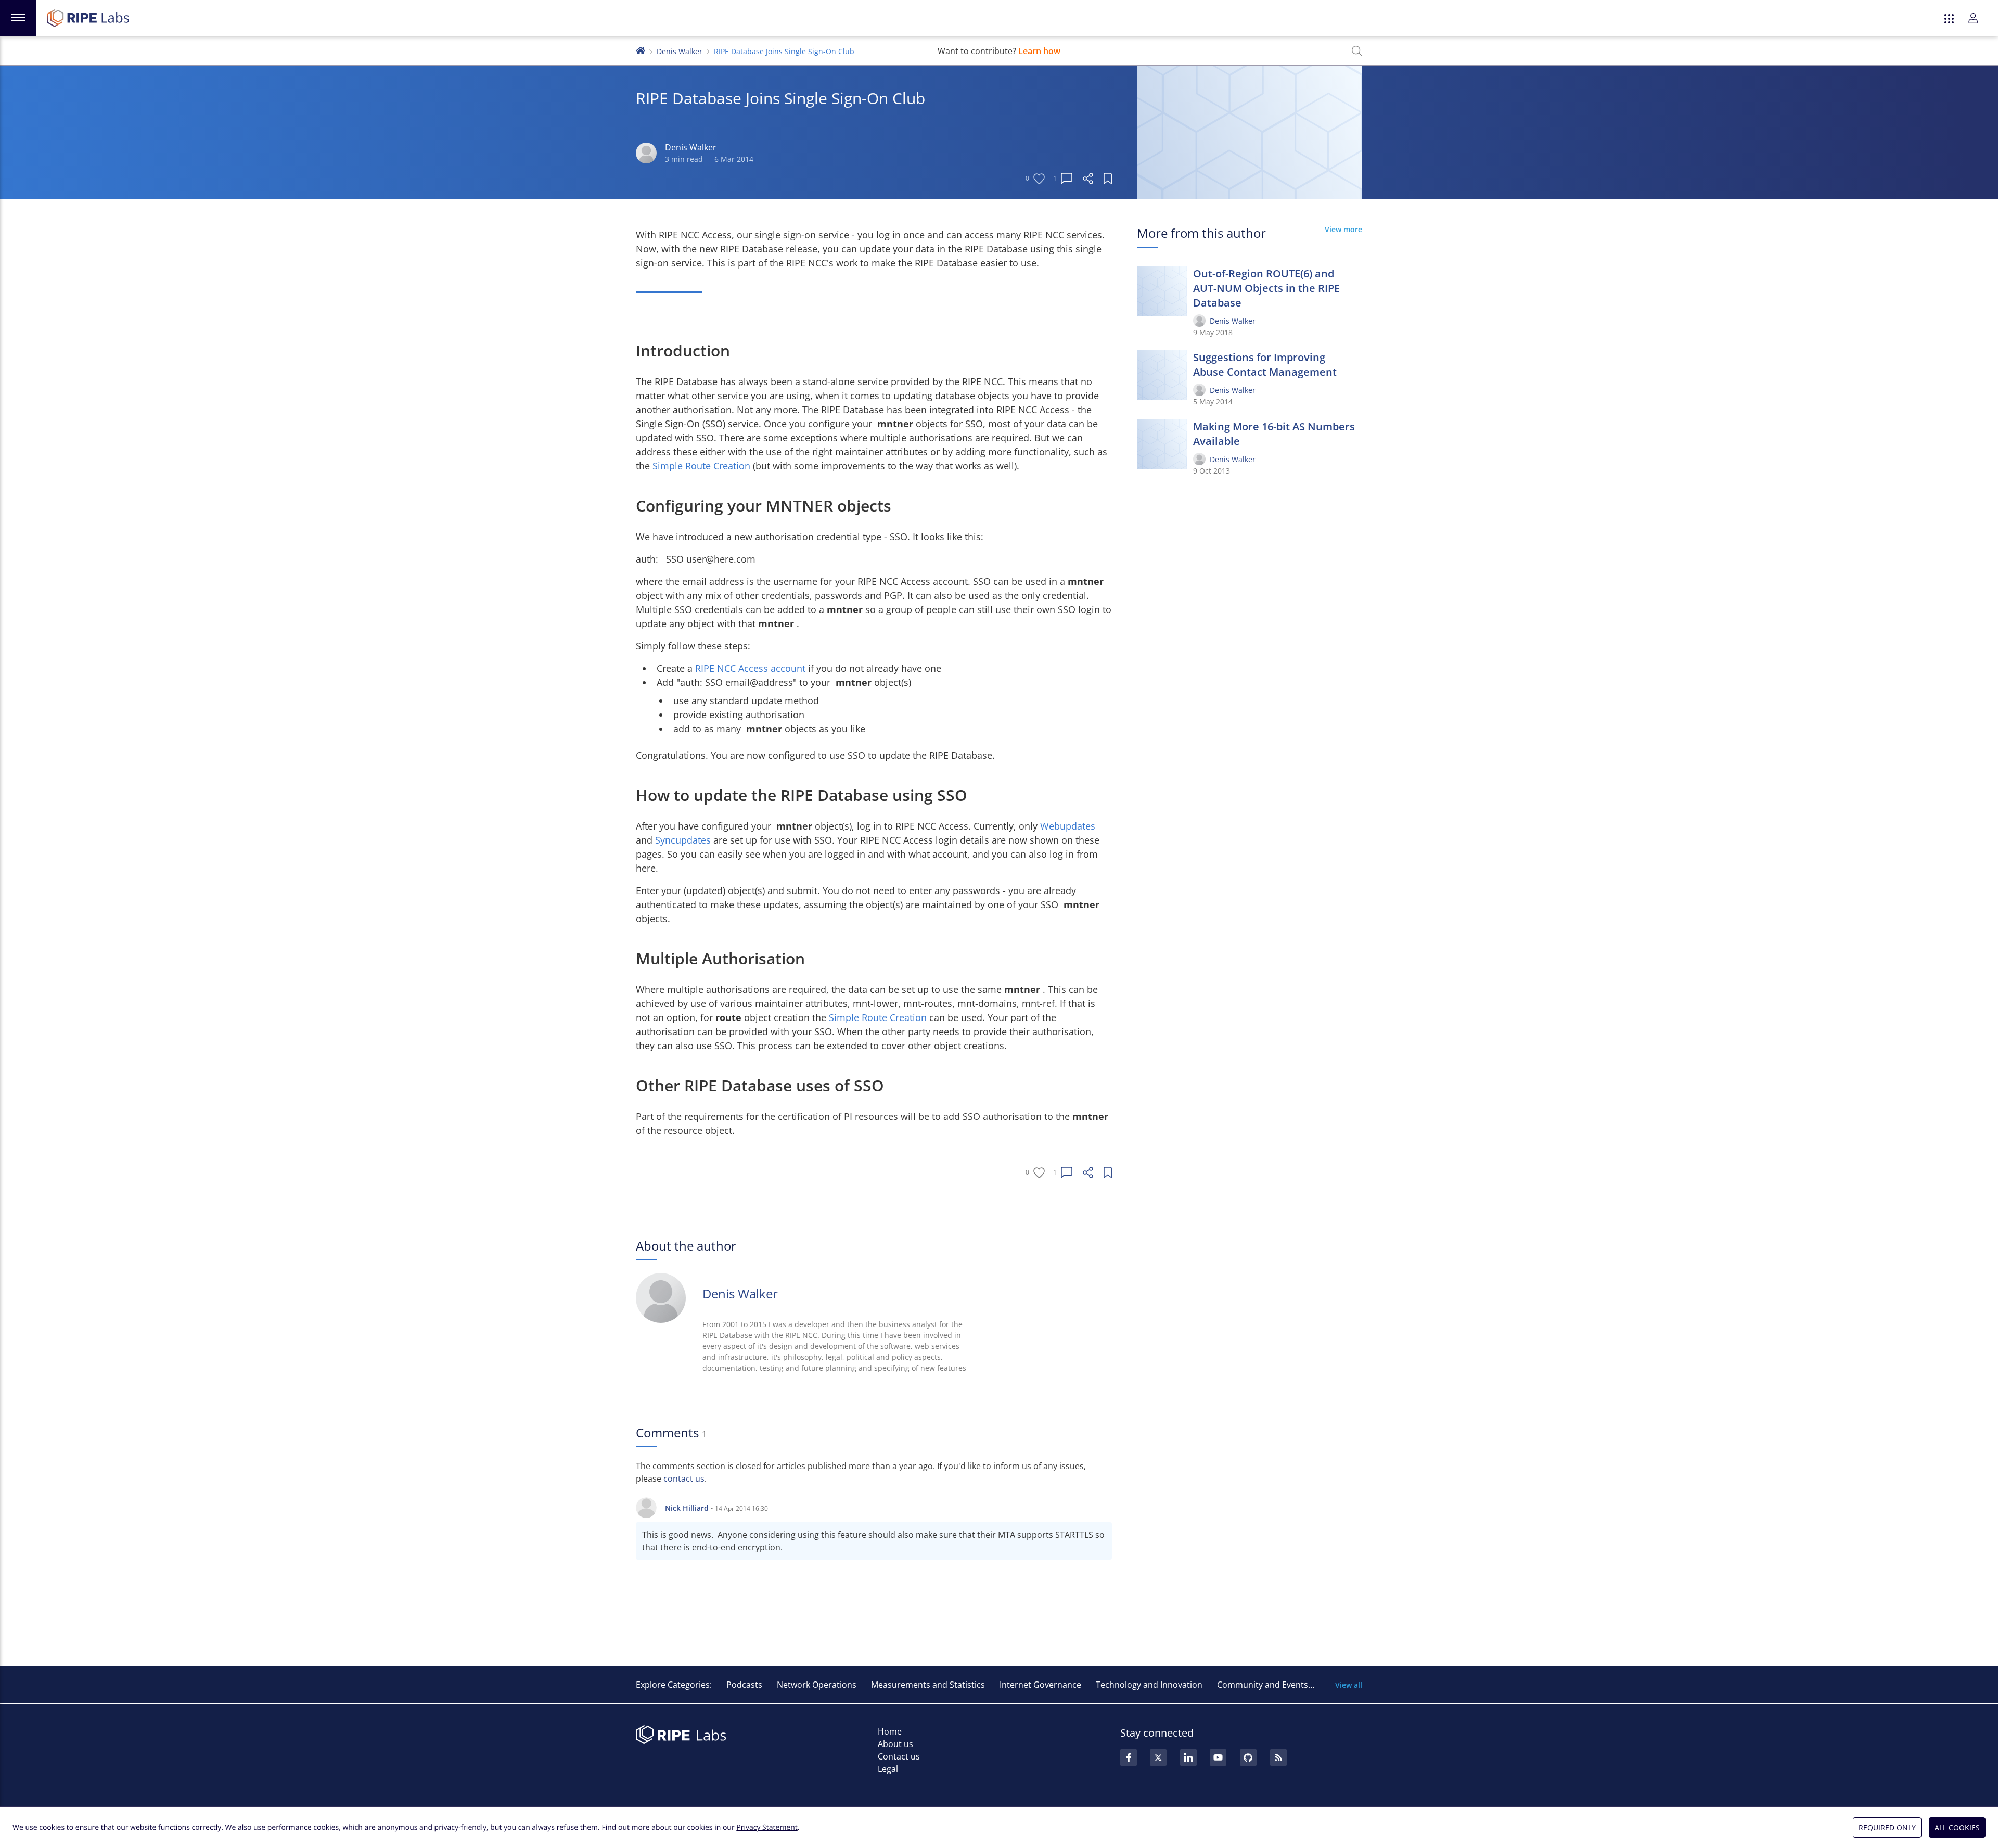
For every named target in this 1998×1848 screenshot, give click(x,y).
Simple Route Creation (703, 466)
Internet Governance (1040, 1685)
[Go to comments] (1067, 179)
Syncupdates (684, 840)
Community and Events (1263, 1685)
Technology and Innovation (1149, 1685)
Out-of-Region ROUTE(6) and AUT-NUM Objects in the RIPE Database (1266, 288)
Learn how (1039, 51)
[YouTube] (1218, 1757)
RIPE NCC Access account (752, 668)
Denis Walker (680, 51)
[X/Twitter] (1158, 1757)
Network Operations (817, 1685)
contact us (684, 1479)
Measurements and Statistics (928, 1685)
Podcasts (744, 1685)
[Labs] (641, 50)
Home (890, 1731)
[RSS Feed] (1278, 1757)
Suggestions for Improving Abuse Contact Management (1265, 365)
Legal (888, 1769)
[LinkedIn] (1188, 1757)
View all (1349, 1685)
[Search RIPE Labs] (1357, 51)
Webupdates (1068, 826)
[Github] (1248, 1757)
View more (1343, 229)
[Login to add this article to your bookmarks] (1108, 179)
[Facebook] (1129, 1757)
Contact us (899, 1756)
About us (895, 1744)
